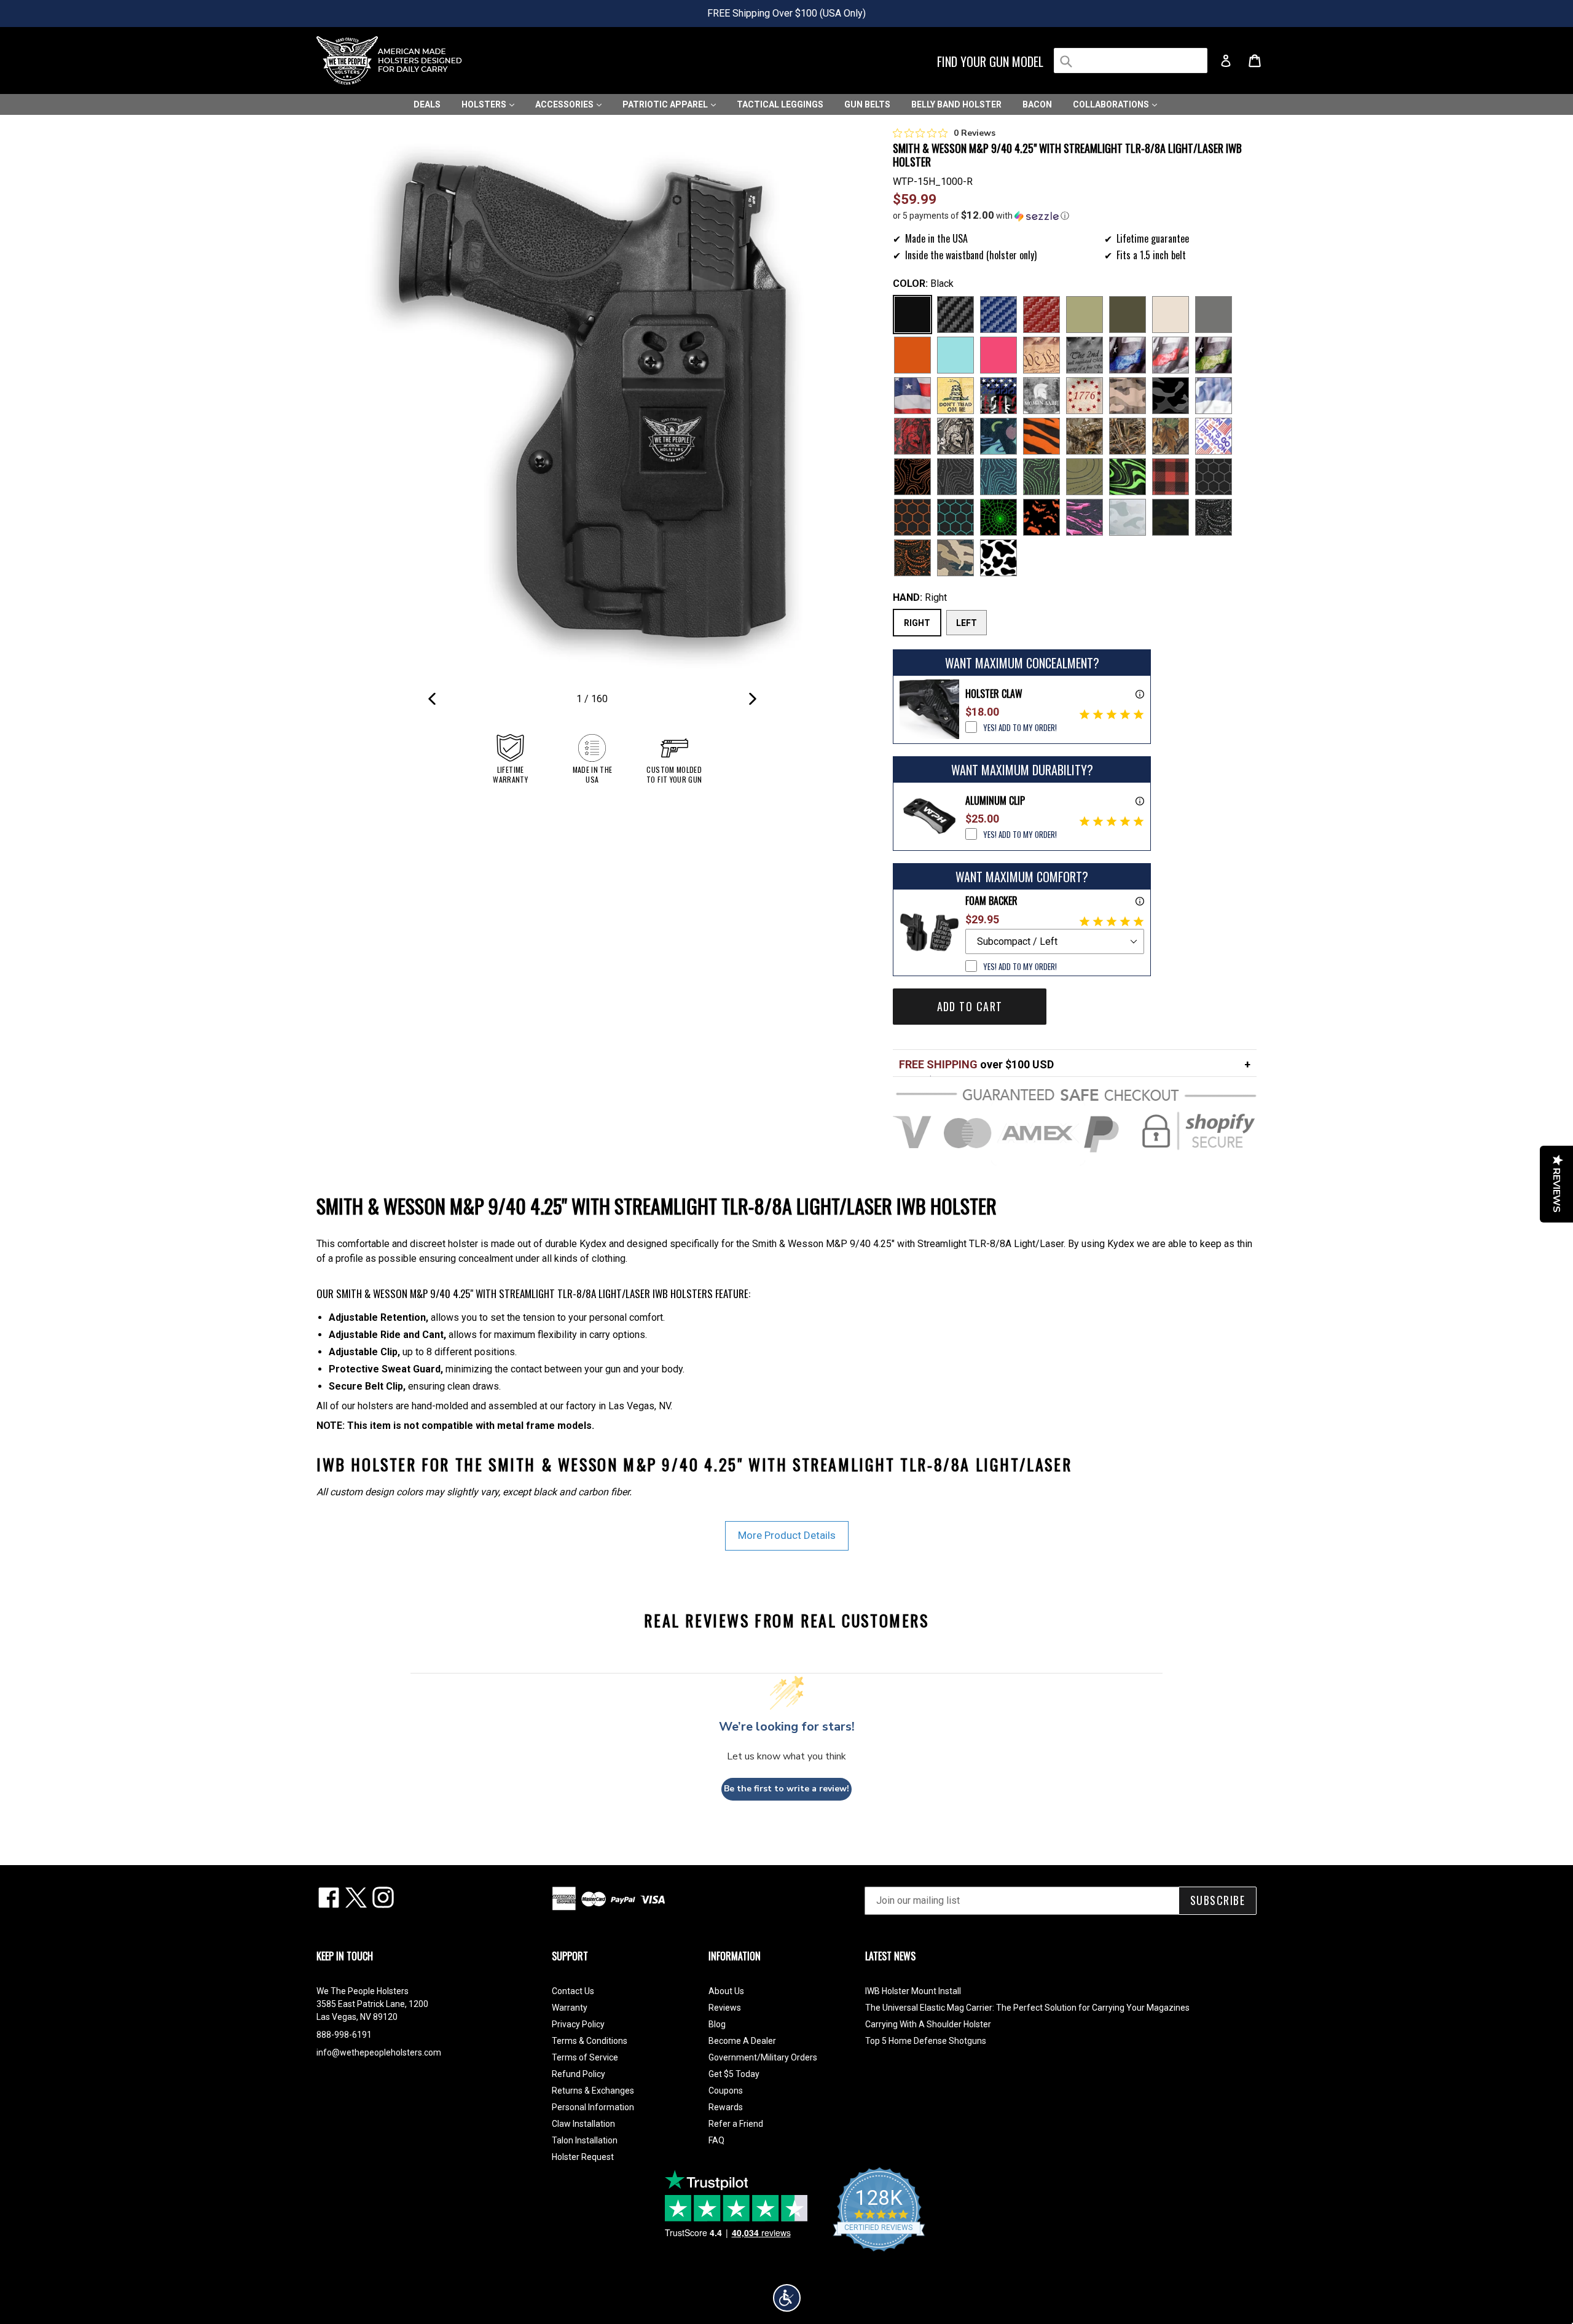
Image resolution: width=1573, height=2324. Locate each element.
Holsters (485, 104)
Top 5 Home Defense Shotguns (926, 2041)
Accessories (565, 104)
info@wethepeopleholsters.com (379, 2052)
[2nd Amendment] (1085, 355)
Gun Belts (867, 104)
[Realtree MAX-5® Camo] (1128, 436)
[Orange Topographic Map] (912, 477)
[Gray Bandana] (1214, 517)
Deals (427, 104)
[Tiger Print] (1041, 436)
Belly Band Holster (956, 104)
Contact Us (573, 1991)
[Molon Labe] (1041, 396)
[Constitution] (1041, 355)
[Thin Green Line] (1214, 355)
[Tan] (1171, 315)
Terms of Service (585, 2057)
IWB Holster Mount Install (913, 1991)
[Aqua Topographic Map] (998, 477)
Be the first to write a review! (786, 1789)
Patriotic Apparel (666, 104)
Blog (717, 2024)
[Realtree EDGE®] (1085, 436)
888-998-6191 (344, 2035)
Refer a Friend (736, 2124)
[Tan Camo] (1128, 396)
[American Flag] (912, 396)
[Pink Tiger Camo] (1085, 517)
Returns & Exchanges (593, 2091)
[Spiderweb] (998, 517)
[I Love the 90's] (998, 436)
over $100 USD (976, 1064)
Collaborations (1112, 104)
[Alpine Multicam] (1128, 517)
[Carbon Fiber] (955, 315)
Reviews (725, 2008)
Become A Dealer (742, 2041)
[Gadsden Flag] (955, 396)
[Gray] (1214, 315)
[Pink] (998, 355)
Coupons (726, 2091)
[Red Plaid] (1171, 477)
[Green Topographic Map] (1041, 477)
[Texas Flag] (1214, 396)
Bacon (1037, 104)
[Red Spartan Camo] (912, 436)
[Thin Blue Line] (1128, 355)
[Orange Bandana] (912, 558)
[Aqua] (955, 355)
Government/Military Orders (763, 2057)
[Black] (912, 315)
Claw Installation (583, 2124)
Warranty (570, 2008)
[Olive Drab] (1128, 315)
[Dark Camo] (1171, 396)
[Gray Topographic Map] (955, 477)
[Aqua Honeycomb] (955, 517)
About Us (726, 1991)
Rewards (726, 2107)
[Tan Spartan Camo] (955, 436)
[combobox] (1131, 61)
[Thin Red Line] (1171, 355)
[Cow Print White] (998, 558)
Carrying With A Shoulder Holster (928, 2024)
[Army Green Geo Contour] (1085, 477)
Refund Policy (579, 2074)
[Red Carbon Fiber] (1041, 315)
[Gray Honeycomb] (1214, 477)
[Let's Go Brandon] (1214, 436)
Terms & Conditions (590, 2041)
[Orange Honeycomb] (912, 517)
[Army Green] (1085, 315)
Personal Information (593, 2107)
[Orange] (912, 355)
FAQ (716, 2140)
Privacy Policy (578, 2024)
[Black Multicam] (1171, 517)
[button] (1075, 216)
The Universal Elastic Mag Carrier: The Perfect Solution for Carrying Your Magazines (1027, 2008)
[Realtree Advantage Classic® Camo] (1171, 436)
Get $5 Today (734, 2074)
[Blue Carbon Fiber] (998, 315)
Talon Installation (585, 2140)
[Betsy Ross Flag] (1085, 396)
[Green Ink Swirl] (1128, 477)
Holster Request (583, 2157)
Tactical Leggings (780, 104)
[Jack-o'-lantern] (1041, 517)
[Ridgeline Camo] (955, 558)
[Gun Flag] (998, 396)
